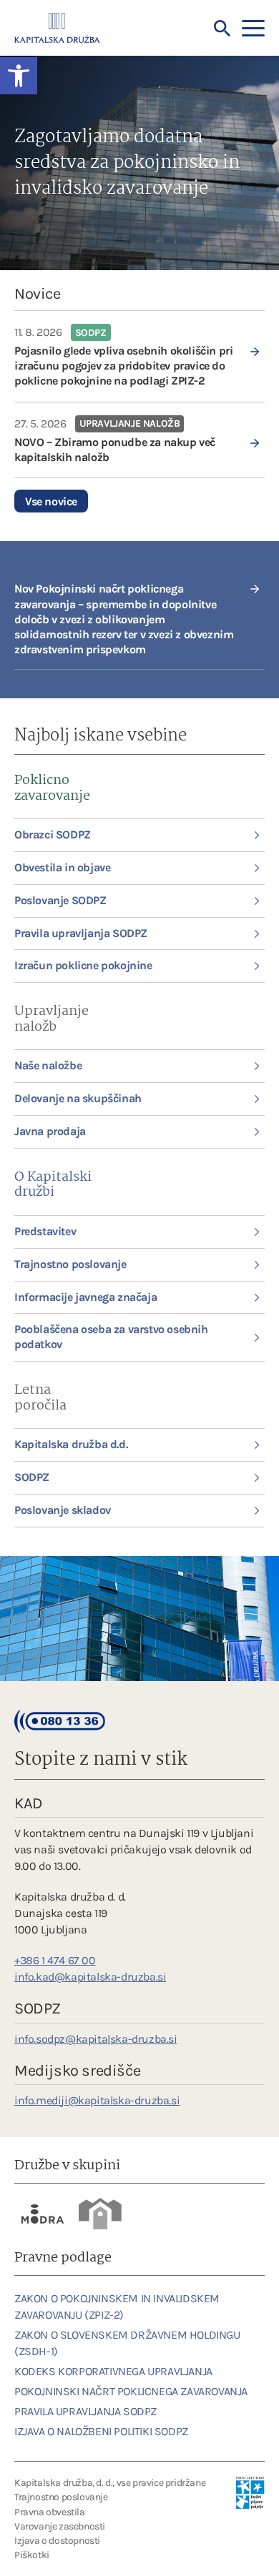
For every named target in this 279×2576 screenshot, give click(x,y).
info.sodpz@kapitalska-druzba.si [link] (96, 2039)
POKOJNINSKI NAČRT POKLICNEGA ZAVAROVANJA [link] (131, 2391)
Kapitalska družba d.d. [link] (71, 1444)
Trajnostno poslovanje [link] (70, 1264)
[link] (139, 356)
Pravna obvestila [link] (50, 2512)
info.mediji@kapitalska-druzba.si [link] (97, 2100)
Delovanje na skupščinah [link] (78, 1098)
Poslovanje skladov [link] (63, 1510)
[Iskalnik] (222, 29)
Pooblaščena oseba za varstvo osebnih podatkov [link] (111, 1337)
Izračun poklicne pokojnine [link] (83, 965)
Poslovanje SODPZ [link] (60, 900)
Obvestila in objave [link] (62, 867)
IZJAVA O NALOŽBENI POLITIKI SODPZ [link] (101, 2431)
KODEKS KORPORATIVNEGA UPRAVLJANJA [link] (113, 2371)
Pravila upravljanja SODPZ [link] (81, 933)
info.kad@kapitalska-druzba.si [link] (90, 1977)
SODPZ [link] (32, 1477)
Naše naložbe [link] (48, 1065)
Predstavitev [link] (45, 1231)
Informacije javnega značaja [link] (85, 1297)
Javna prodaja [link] (50, 1131)
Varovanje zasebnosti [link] (60, 2526)
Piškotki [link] (32, 2555)
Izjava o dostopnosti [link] (57, 2541)
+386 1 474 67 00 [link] (55, 1960)
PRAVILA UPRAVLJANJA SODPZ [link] (85, 2411)
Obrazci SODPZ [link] (53, 834)
